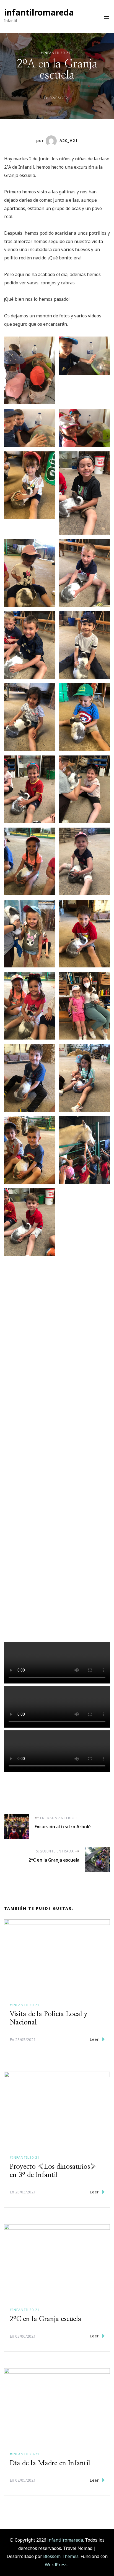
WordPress (56, 2565)
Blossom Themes (60, 2556)
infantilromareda (39, 12)
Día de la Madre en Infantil (50, 2463)
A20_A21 (69, 141)
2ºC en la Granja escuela (46, 2319)
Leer (94, 2039)
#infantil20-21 (56, 53)
